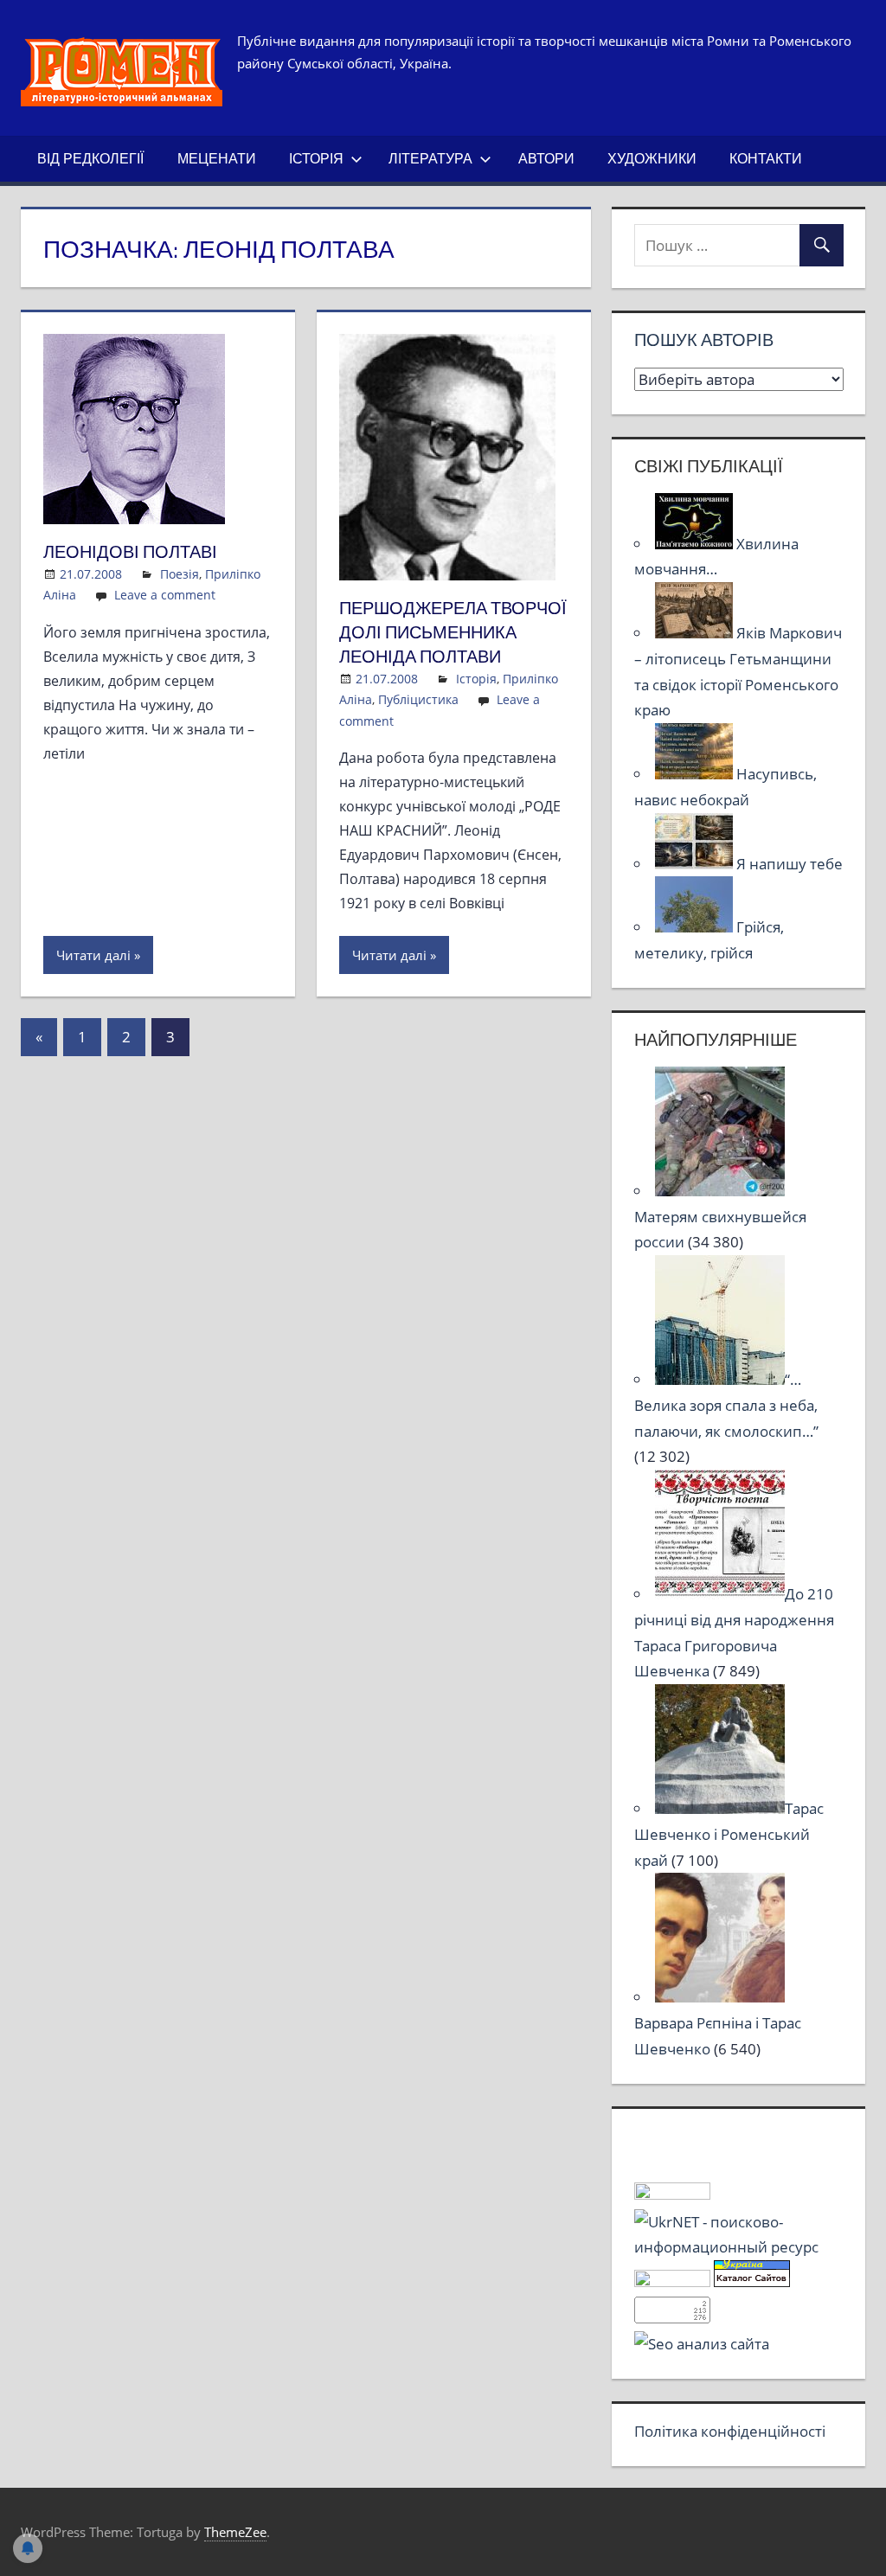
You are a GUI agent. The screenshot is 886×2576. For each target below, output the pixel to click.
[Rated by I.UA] (672, 2194)
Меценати (217, 158)
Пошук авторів (704, 340)
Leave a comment (165, 595)
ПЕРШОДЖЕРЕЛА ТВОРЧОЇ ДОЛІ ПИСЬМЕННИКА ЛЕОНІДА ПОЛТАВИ (453, 632)
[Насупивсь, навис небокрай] (696, 774)
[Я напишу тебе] (696, 864)
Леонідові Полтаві (130, 551)
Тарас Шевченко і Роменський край (729, 1834)
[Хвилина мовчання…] (696, 544)
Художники (652, 158)
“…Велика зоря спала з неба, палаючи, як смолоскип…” (726, 1405)
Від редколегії (90, 158)
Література (430, 158)
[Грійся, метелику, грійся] (696, 927)
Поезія (180, 574)
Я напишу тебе (790, 864)
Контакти (766, 158)
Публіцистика (418, 699)
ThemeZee (235, 2532)
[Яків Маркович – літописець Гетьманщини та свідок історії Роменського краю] (696, 633)
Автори (546, 158)
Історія (316, 158)
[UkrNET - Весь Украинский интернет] (739, 2247)
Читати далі (93, 955)
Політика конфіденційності (730, 2431)
